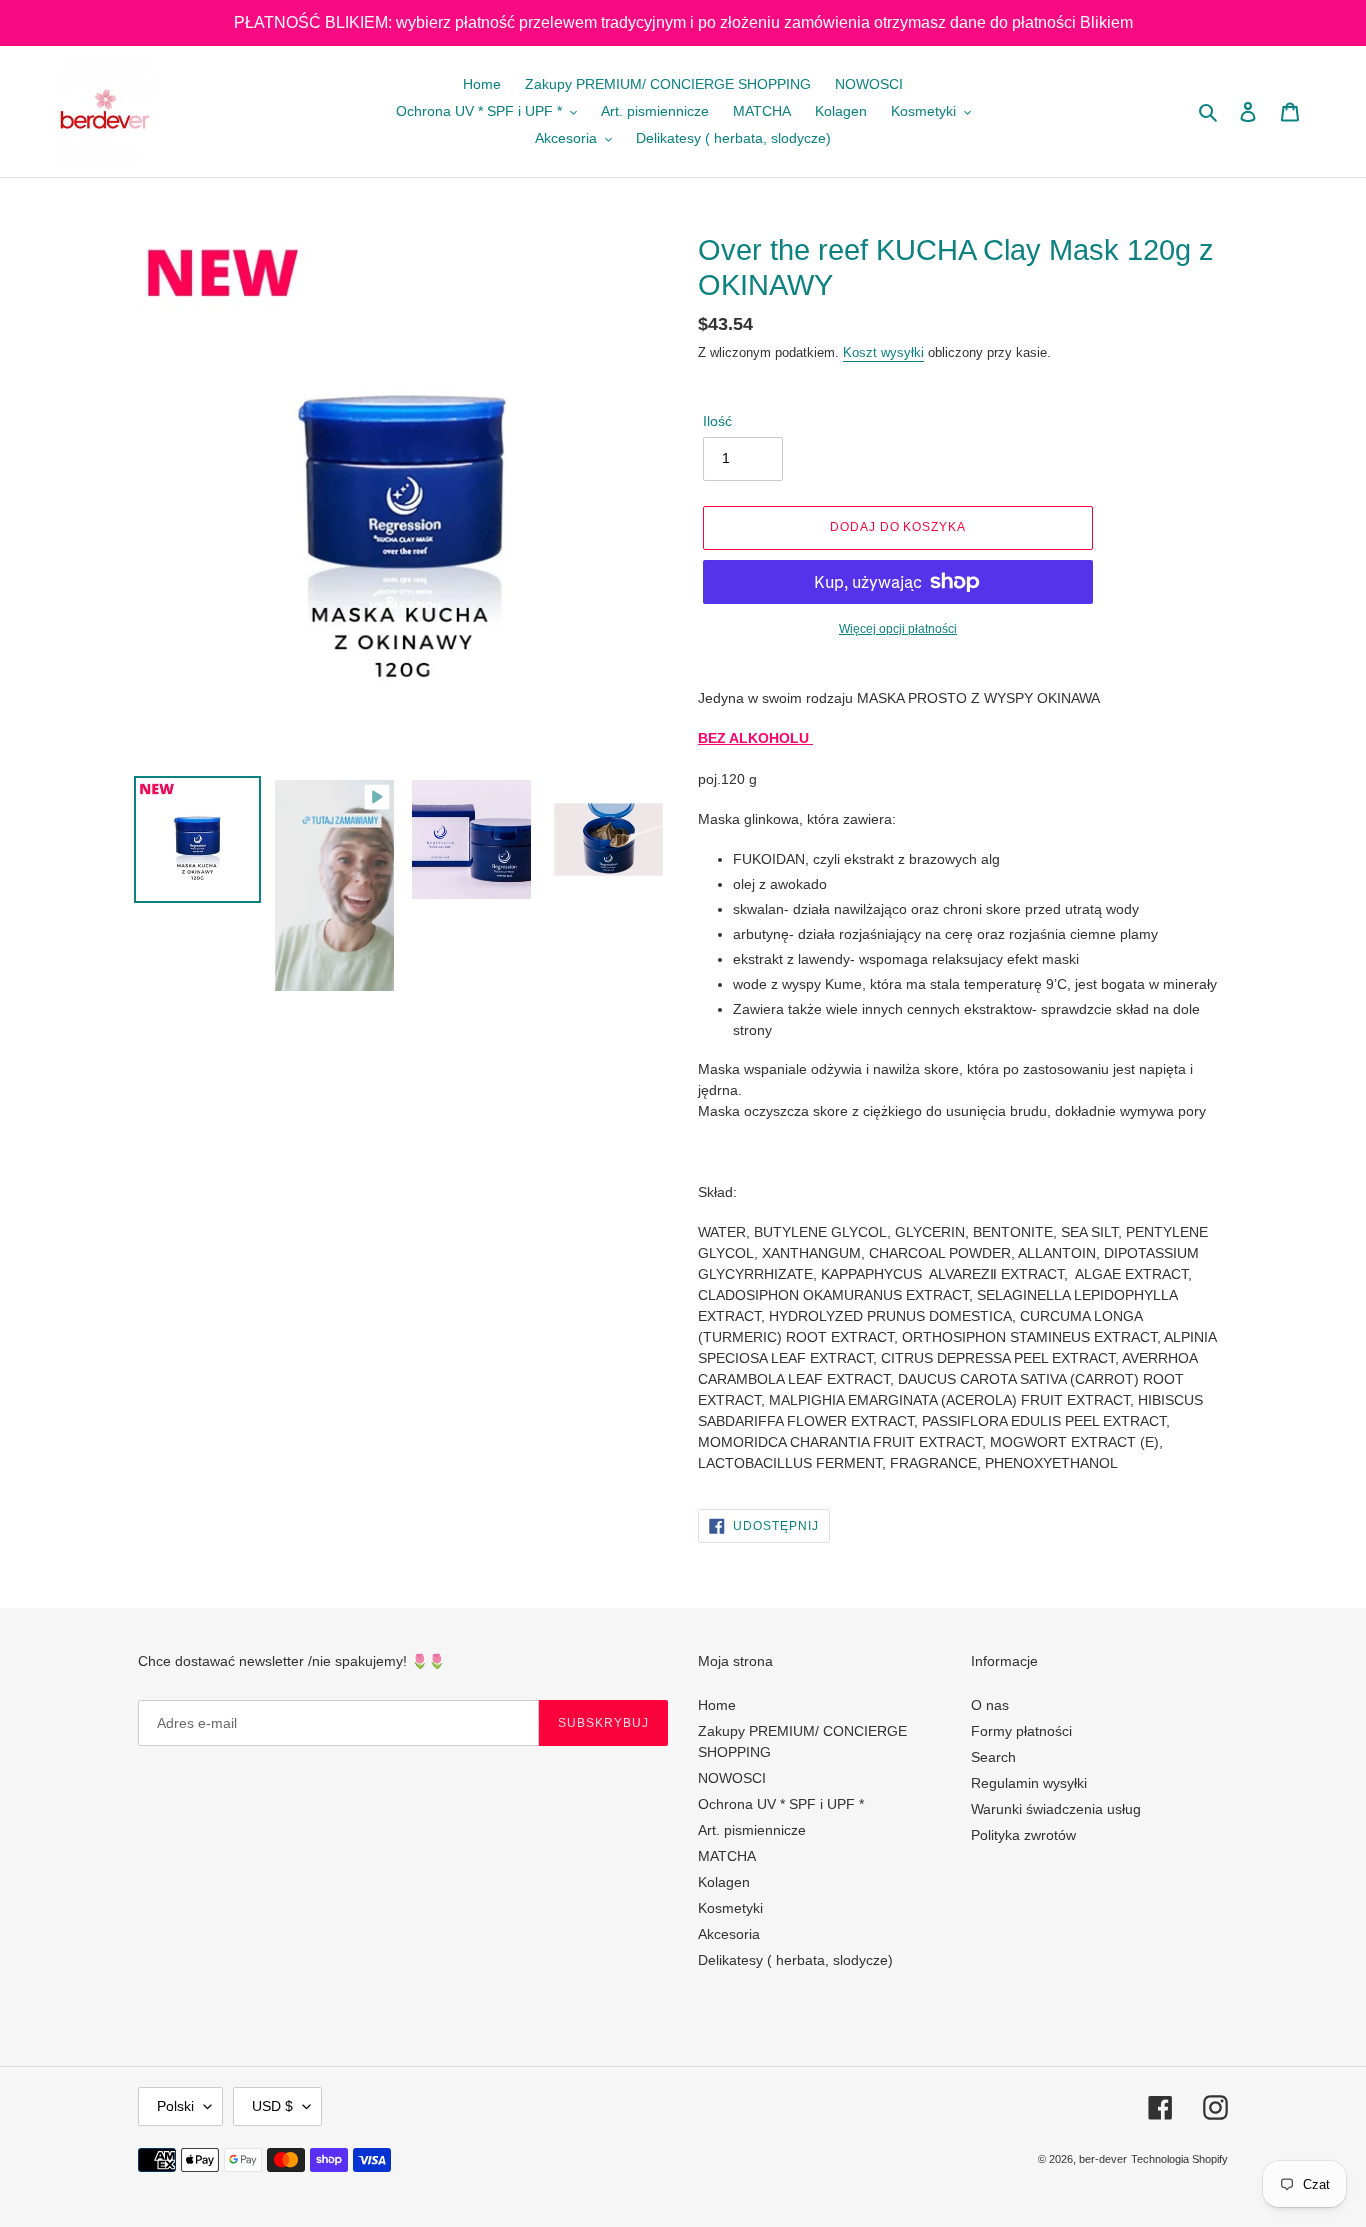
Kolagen (724, 1882)
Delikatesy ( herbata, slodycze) (795, 1960)
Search (993, 1757)
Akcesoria (729, 1934)
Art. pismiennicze (752, 1830)
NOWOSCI (732, 1778)
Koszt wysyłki (883, 352)
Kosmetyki (730, 1908)
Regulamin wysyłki (1029, 1783)
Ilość (717, 421)
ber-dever (1103, 2159)
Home (717, 1705)
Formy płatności (1021, 1731)
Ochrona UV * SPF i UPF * (781, 1804)
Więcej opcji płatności (898, 629)
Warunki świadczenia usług (1056, 1809)
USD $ (272, 2106)
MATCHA (727, 1856)
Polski (175, 2106)
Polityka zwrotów (1023, 1835)
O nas (990, 1705)
